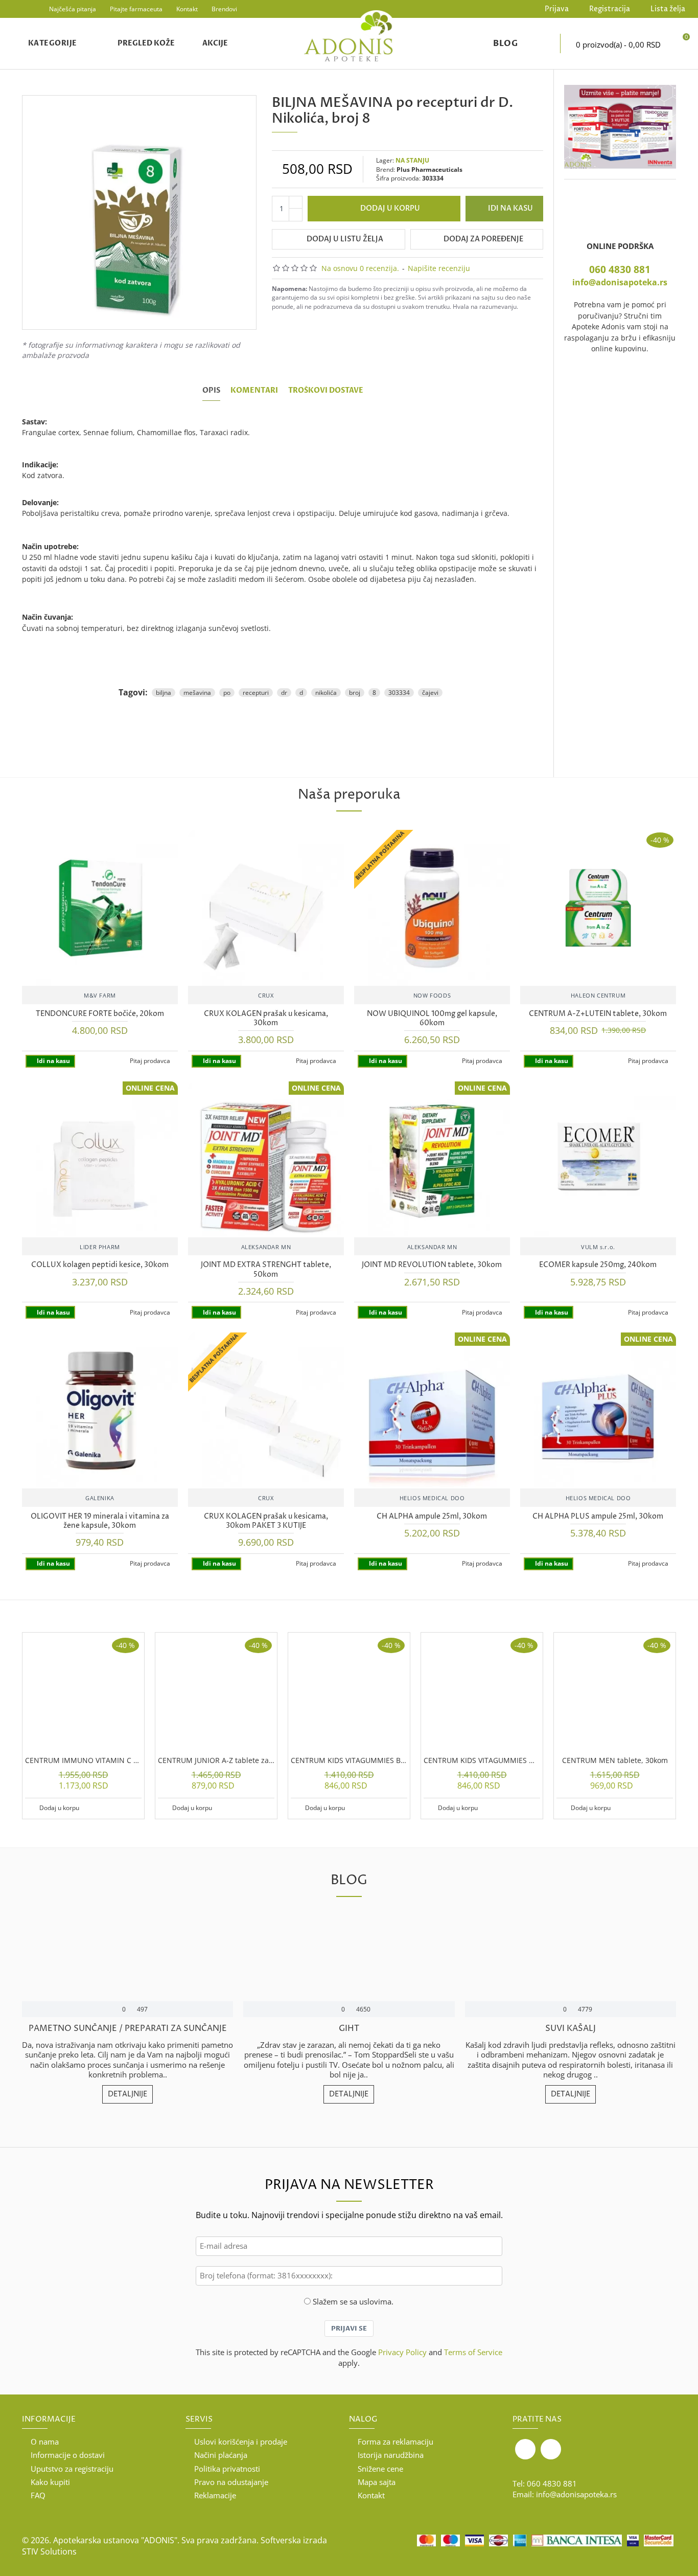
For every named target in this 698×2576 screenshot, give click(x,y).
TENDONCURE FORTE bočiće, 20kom (100, 1014)
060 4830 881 (620, 269)
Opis (211, 391)
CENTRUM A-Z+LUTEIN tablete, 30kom (598, 1014)
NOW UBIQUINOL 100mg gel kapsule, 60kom (432, 1019)
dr (284, 693)
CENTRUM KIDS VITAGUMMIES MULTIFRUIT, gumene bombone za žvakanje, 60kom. (482, 1760)
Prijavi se (349, 2329)
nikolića (326, 693)
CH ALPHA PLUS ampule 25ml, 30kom (598, 1517)
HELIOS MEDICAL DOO (432, 1498)
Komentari (254, 391)
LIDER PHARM (100, 1247)
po (227, 693)
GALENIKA (100, 1498)
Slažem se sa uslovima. (353, 2301)
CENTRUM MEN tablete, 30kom (615, 1760)
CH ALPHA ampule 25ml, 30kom (432, 1517)
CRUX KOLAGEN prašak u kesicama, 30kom (266, 1019)
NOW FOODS (432, 995)
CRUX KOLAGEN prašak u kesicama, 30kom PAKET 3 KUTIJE (266, 1521)
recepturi (256, 693)
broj (355, 693)
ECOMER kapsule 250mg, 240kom (598, 1265)
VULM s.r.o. (598, 1247)
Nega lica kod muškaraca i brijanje (349, 2029)
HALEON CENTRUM (598, 995)
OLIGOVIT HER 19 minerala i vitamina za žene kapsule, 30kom (100, 1521)
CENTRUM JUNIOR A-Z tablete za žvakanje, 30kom (216, 1760)
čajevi (430, 693)
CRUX (266, 995)
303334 (399, 693)
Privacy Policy (402, 2352)
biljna (164, 693)
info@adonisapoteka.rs (620, 282)
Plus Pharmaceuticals (429, 170)
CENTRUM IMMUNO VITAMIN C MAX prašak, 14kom (83, 1760)
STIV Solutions (49, 2551)
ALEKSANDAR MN (266, 1247)
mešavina (197, 693)
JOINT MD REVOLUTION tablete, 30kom (432, 1265)
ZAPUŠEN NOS (571, 2029)
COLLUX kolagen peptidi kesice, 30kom (100, 1265)
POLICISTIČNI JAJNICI (127, 2029)
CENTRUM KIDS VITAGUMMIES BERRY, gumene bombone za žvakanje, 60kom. (349, 1760)
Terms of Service (473, 2352)
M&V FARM (100, 995)
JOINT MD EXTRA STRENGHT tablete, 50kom (266, 1270)
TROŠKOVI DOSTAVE (326, 391)
